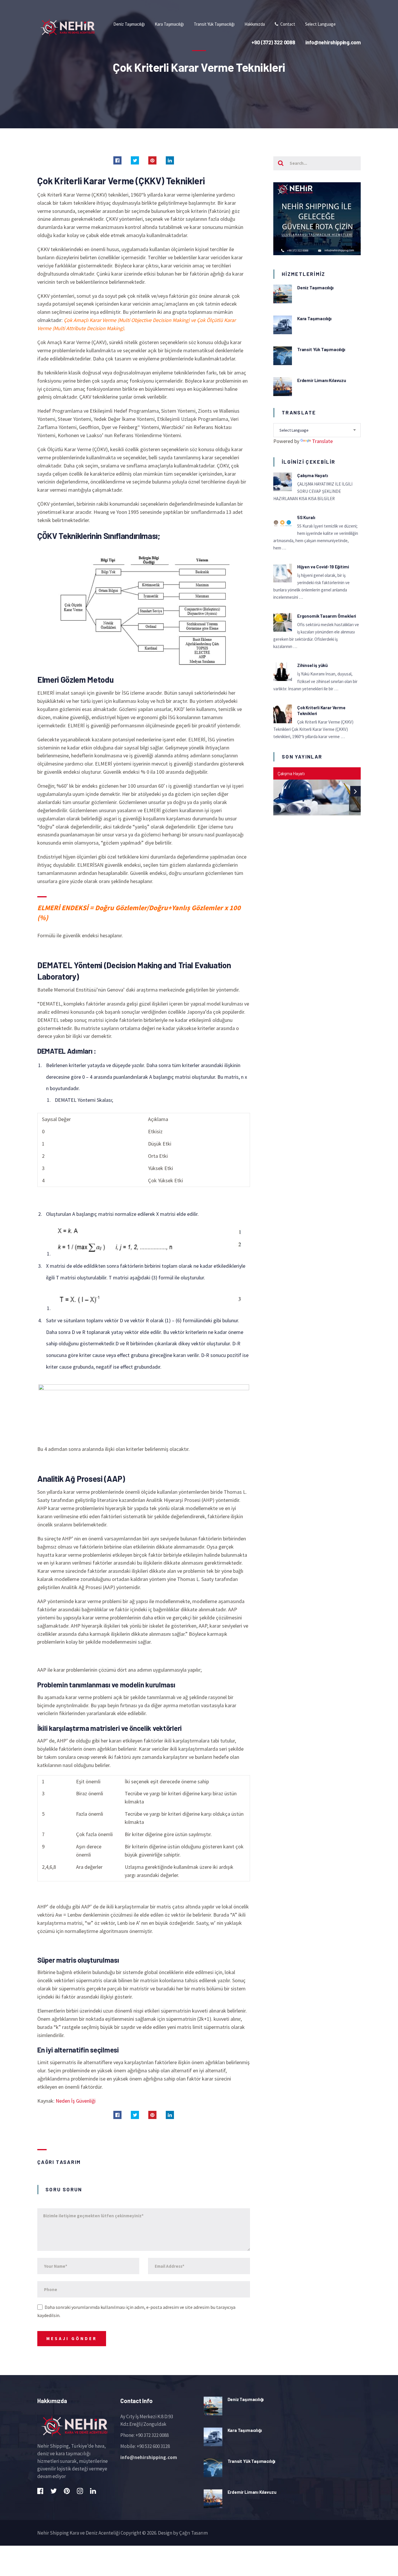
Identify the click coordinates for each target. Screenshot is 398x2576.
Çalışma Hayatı (312, 475)
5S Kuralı (306, 517)
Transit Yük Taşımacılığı (321, 349)
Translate (322, 441)
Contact (287, 24)
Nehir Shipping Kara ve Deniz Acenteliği (79, 2533)
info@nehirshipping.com (149, 2457)
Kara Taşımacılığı (314, 318)
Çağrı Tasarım (59, 2162)
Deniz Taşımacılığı (315, 288)
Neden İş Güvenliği (76, 2101)
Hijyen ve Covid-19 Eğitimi (323, 567)
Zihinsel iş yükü (312, 665)
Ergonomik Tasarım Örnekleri (327, 616)
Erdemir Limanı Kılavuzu (322, 380)
